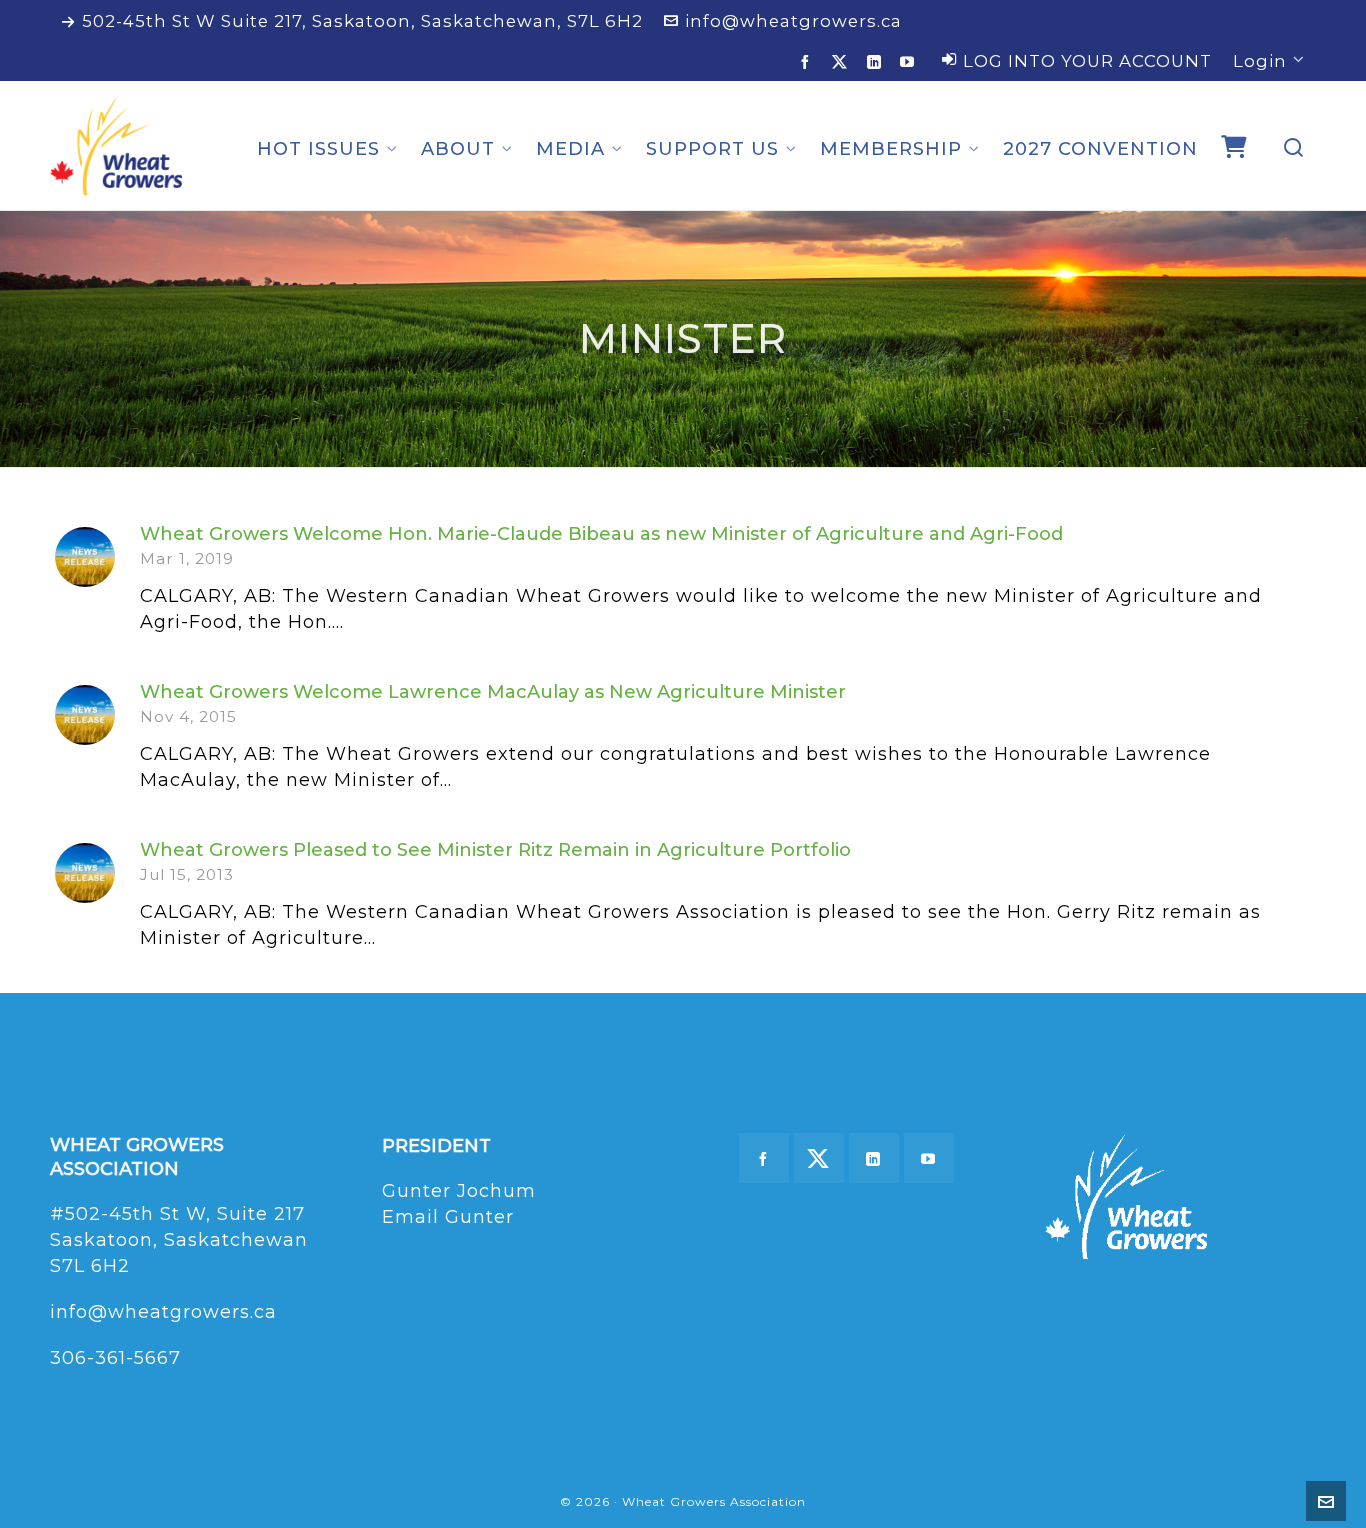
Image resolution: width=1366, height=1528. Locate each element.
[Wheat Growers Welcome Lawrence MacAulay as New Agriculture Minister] (85, 715)
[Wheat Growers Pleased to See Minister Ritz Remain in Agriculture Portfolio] (85, 873)
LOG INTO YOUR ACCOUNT (1087, 61)
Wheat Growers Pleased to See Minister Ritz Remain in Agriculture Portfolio (495, 850)
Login (1260, 61)
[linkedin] (877, 61)
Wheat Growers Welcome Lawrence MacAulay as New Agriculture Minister (493, 692)
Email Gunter (448, 1217)
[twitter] (843, 62)
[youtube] (910, 61)
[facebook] (808, 61)
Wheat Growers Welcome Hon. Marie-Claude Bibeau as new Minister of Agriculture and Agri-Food (601, 534)
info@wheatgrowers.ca (793, 21)
